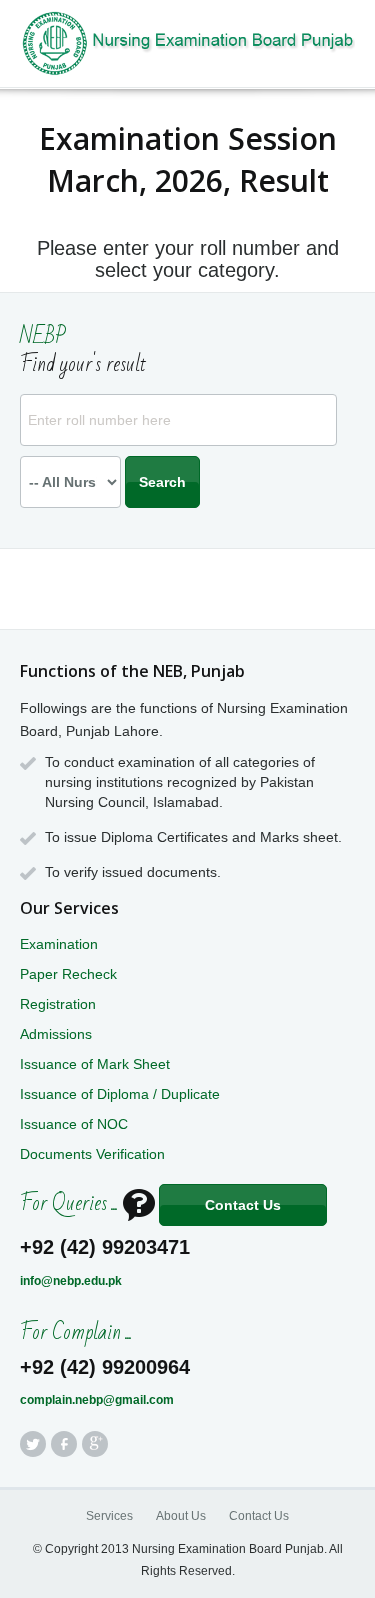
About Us (181, 1516)
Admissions (56, 1034)
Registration (58, 1004)
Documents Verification (92, 1154)
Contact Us (243, 1205)
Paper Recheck (68, 974)
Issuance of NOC (74, 1124)
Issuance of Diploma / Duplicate (120, 1094)
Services (109, 1516)
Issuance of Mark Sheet (95, 1064)
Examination (59, 944)
